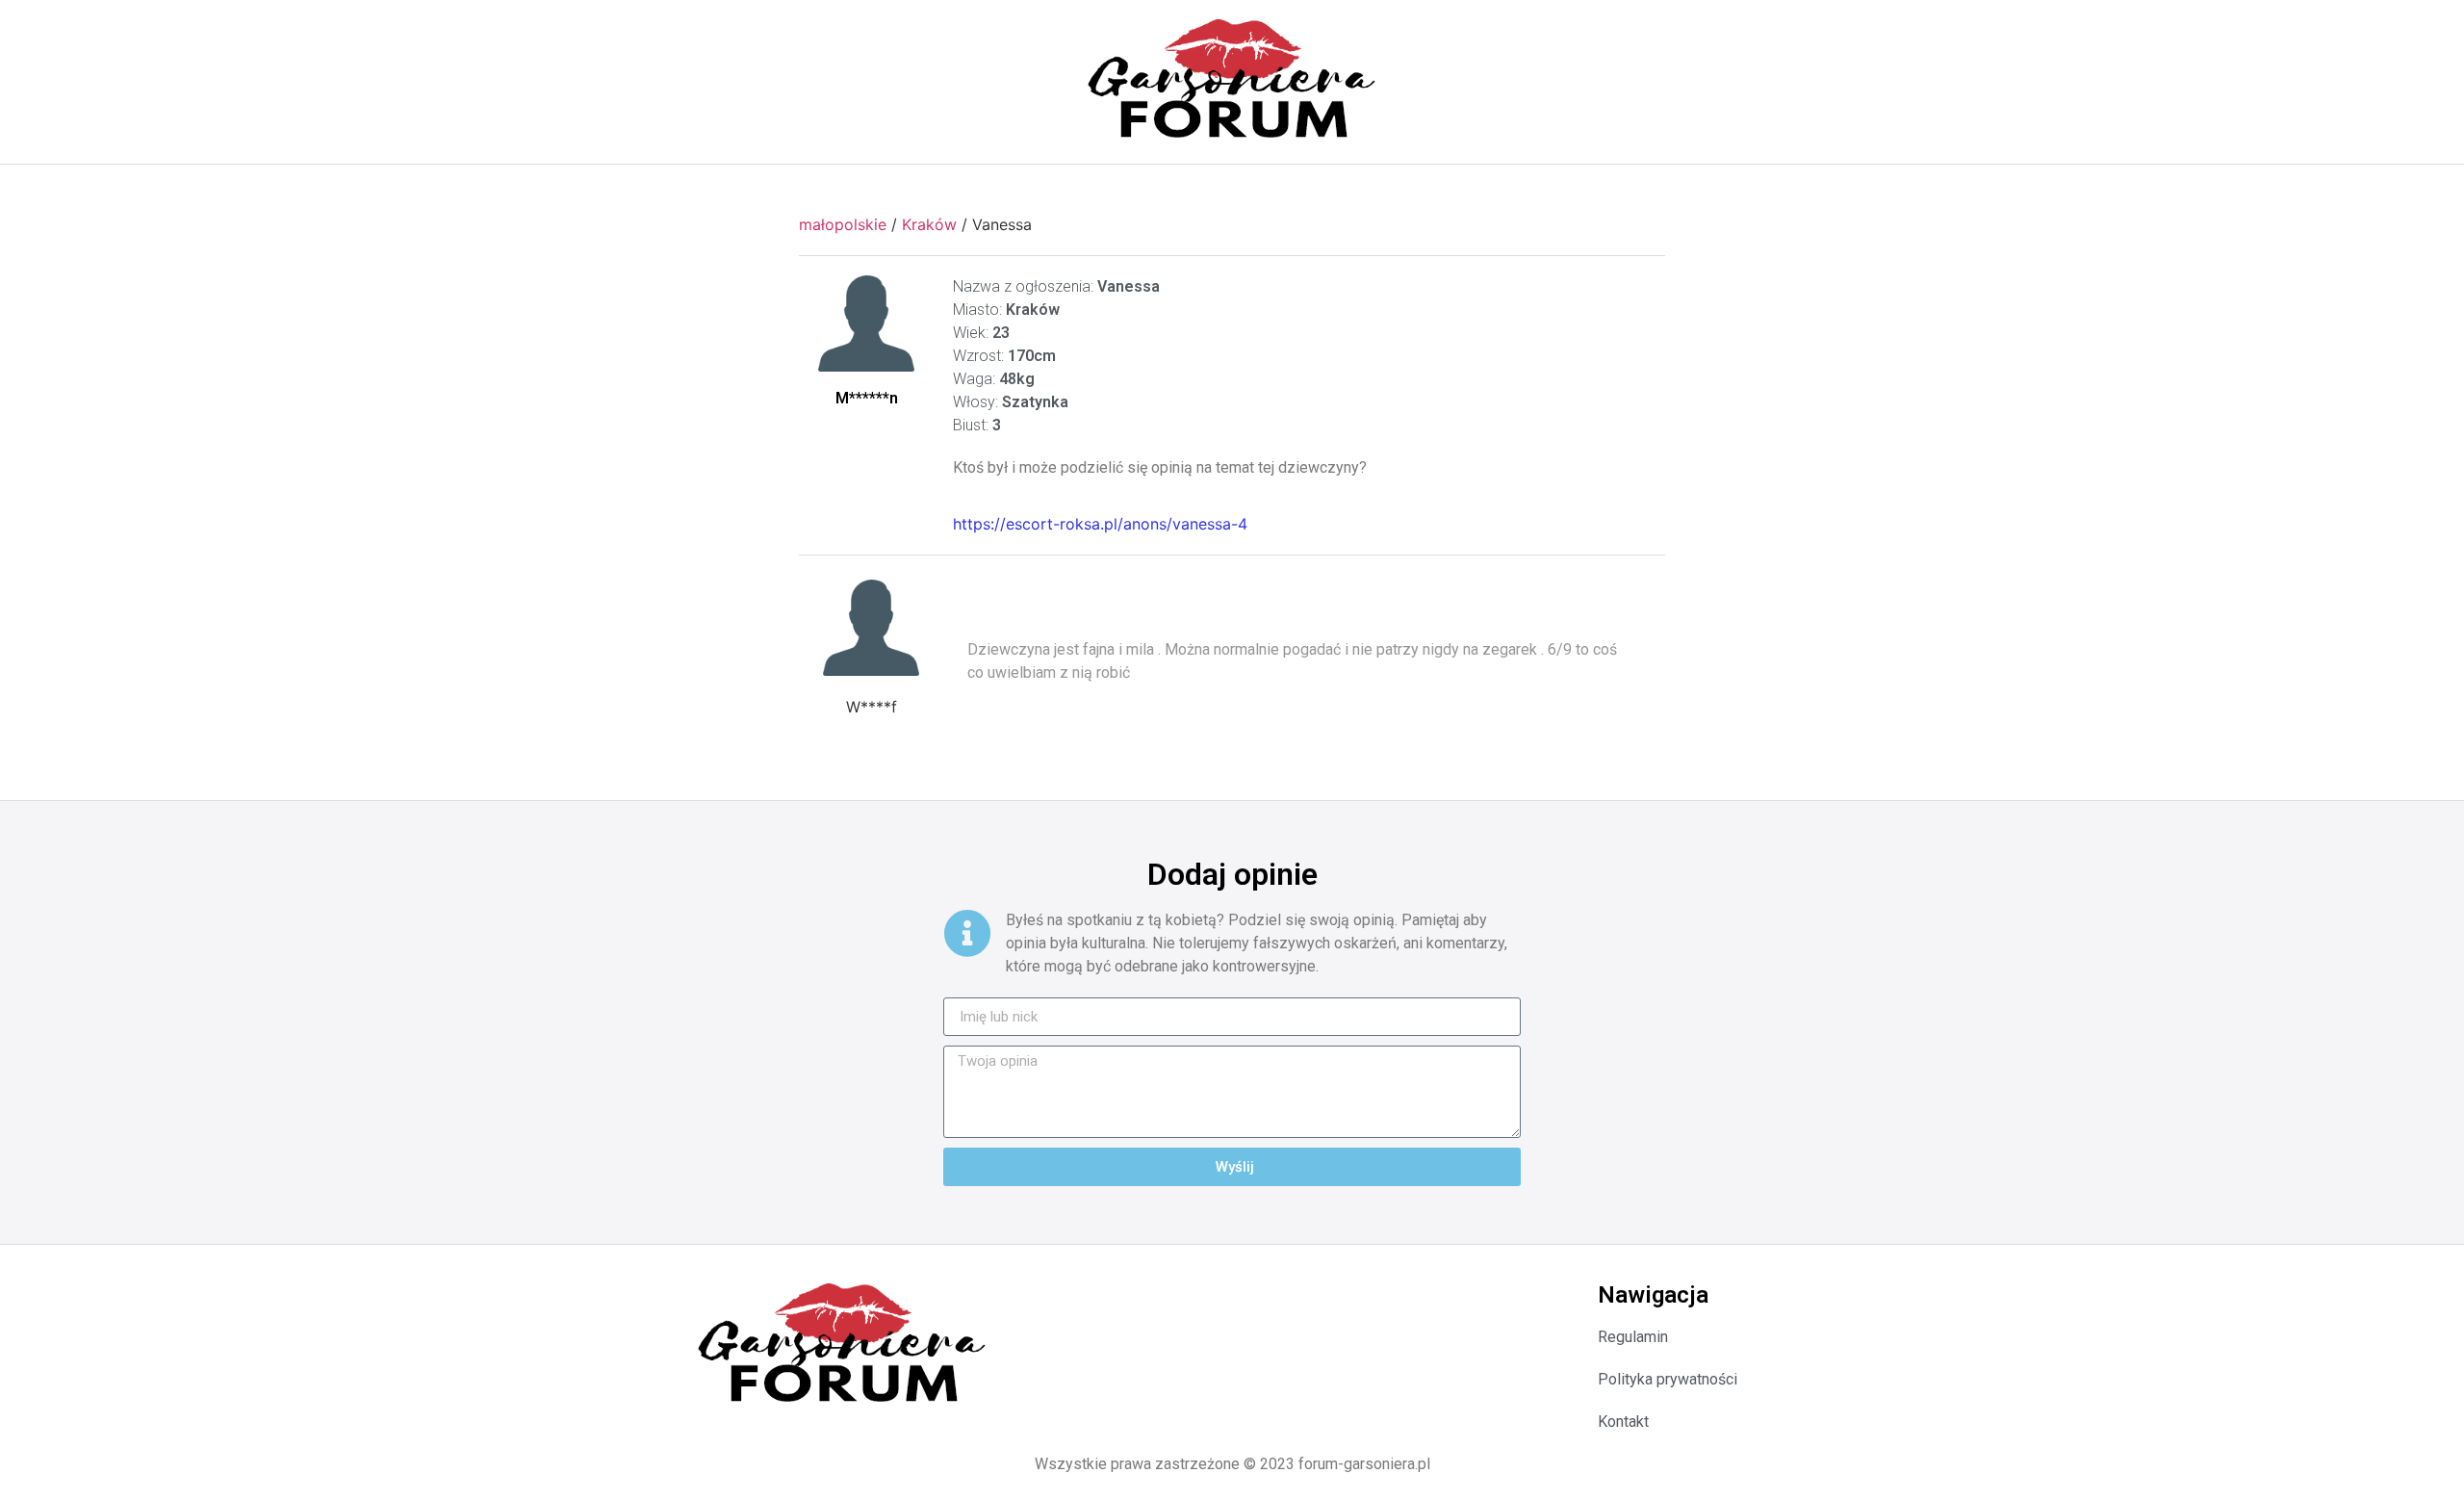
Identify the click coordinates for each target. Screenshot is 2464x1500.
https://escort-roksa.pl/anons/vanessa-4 (1100, 524)
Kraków (929, 224)
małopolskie (843, 224)
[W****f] (871, 628)
